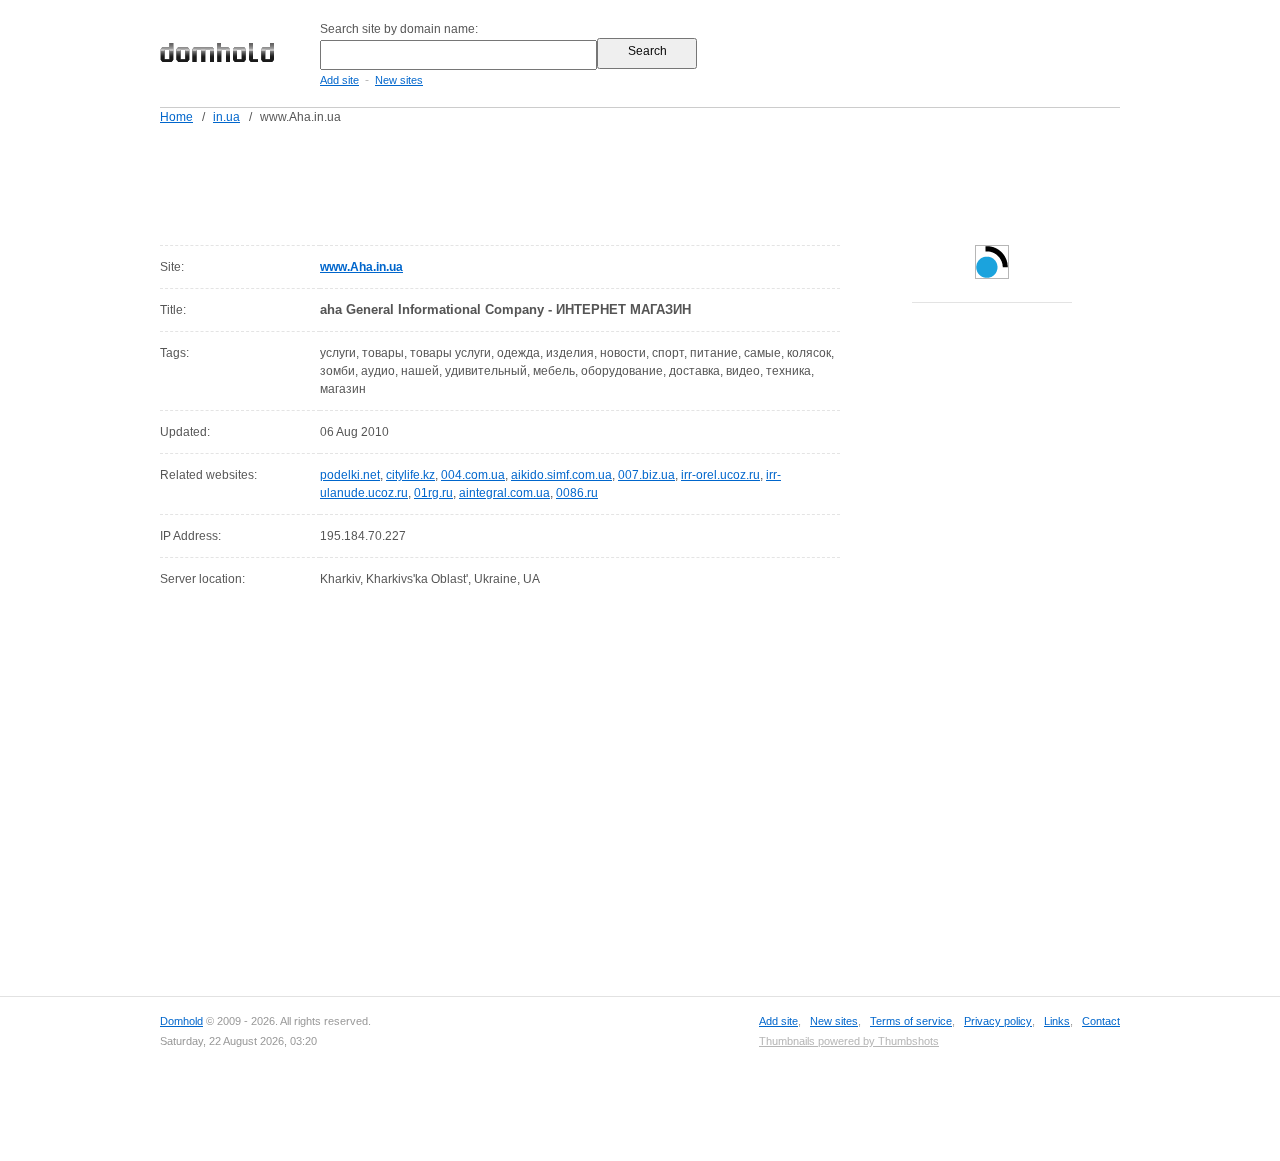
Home (176, 117)
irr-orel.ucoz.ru (720, 475)
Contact (1101, 1021)
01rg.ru (433, 493)
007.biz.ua (646, 475)
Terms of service (911, 1021)
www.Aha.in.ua (361, 267)
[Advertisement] (678, 181)
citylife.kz (410, 475)
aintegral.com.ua (504, 493)
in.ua (226, 117)
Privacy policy (998, 1021)
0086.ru (577, 493)
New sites (399, 80)
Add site (339, 80)
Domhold (181, 1021)
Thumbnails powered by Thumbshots (849, 1041)
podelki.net (350, 475)
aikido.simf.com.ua (561, 475)
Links (1057, 1021)
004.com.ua (473, 475)
